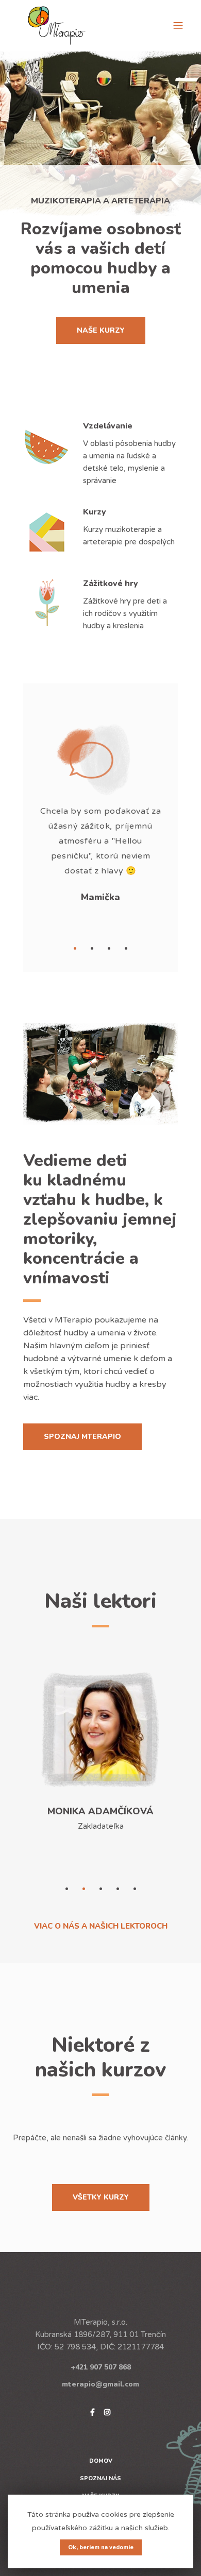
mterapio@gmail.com (100, 2384)
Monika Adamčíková (100, 1811)
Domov (101, 2461)
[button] (75, 948)
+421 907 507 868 (101, 2367)
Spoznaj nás (100, 2478)
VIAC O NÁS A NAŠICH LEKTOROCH (101, 1926)
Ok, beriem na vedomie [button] (101, 2547)
